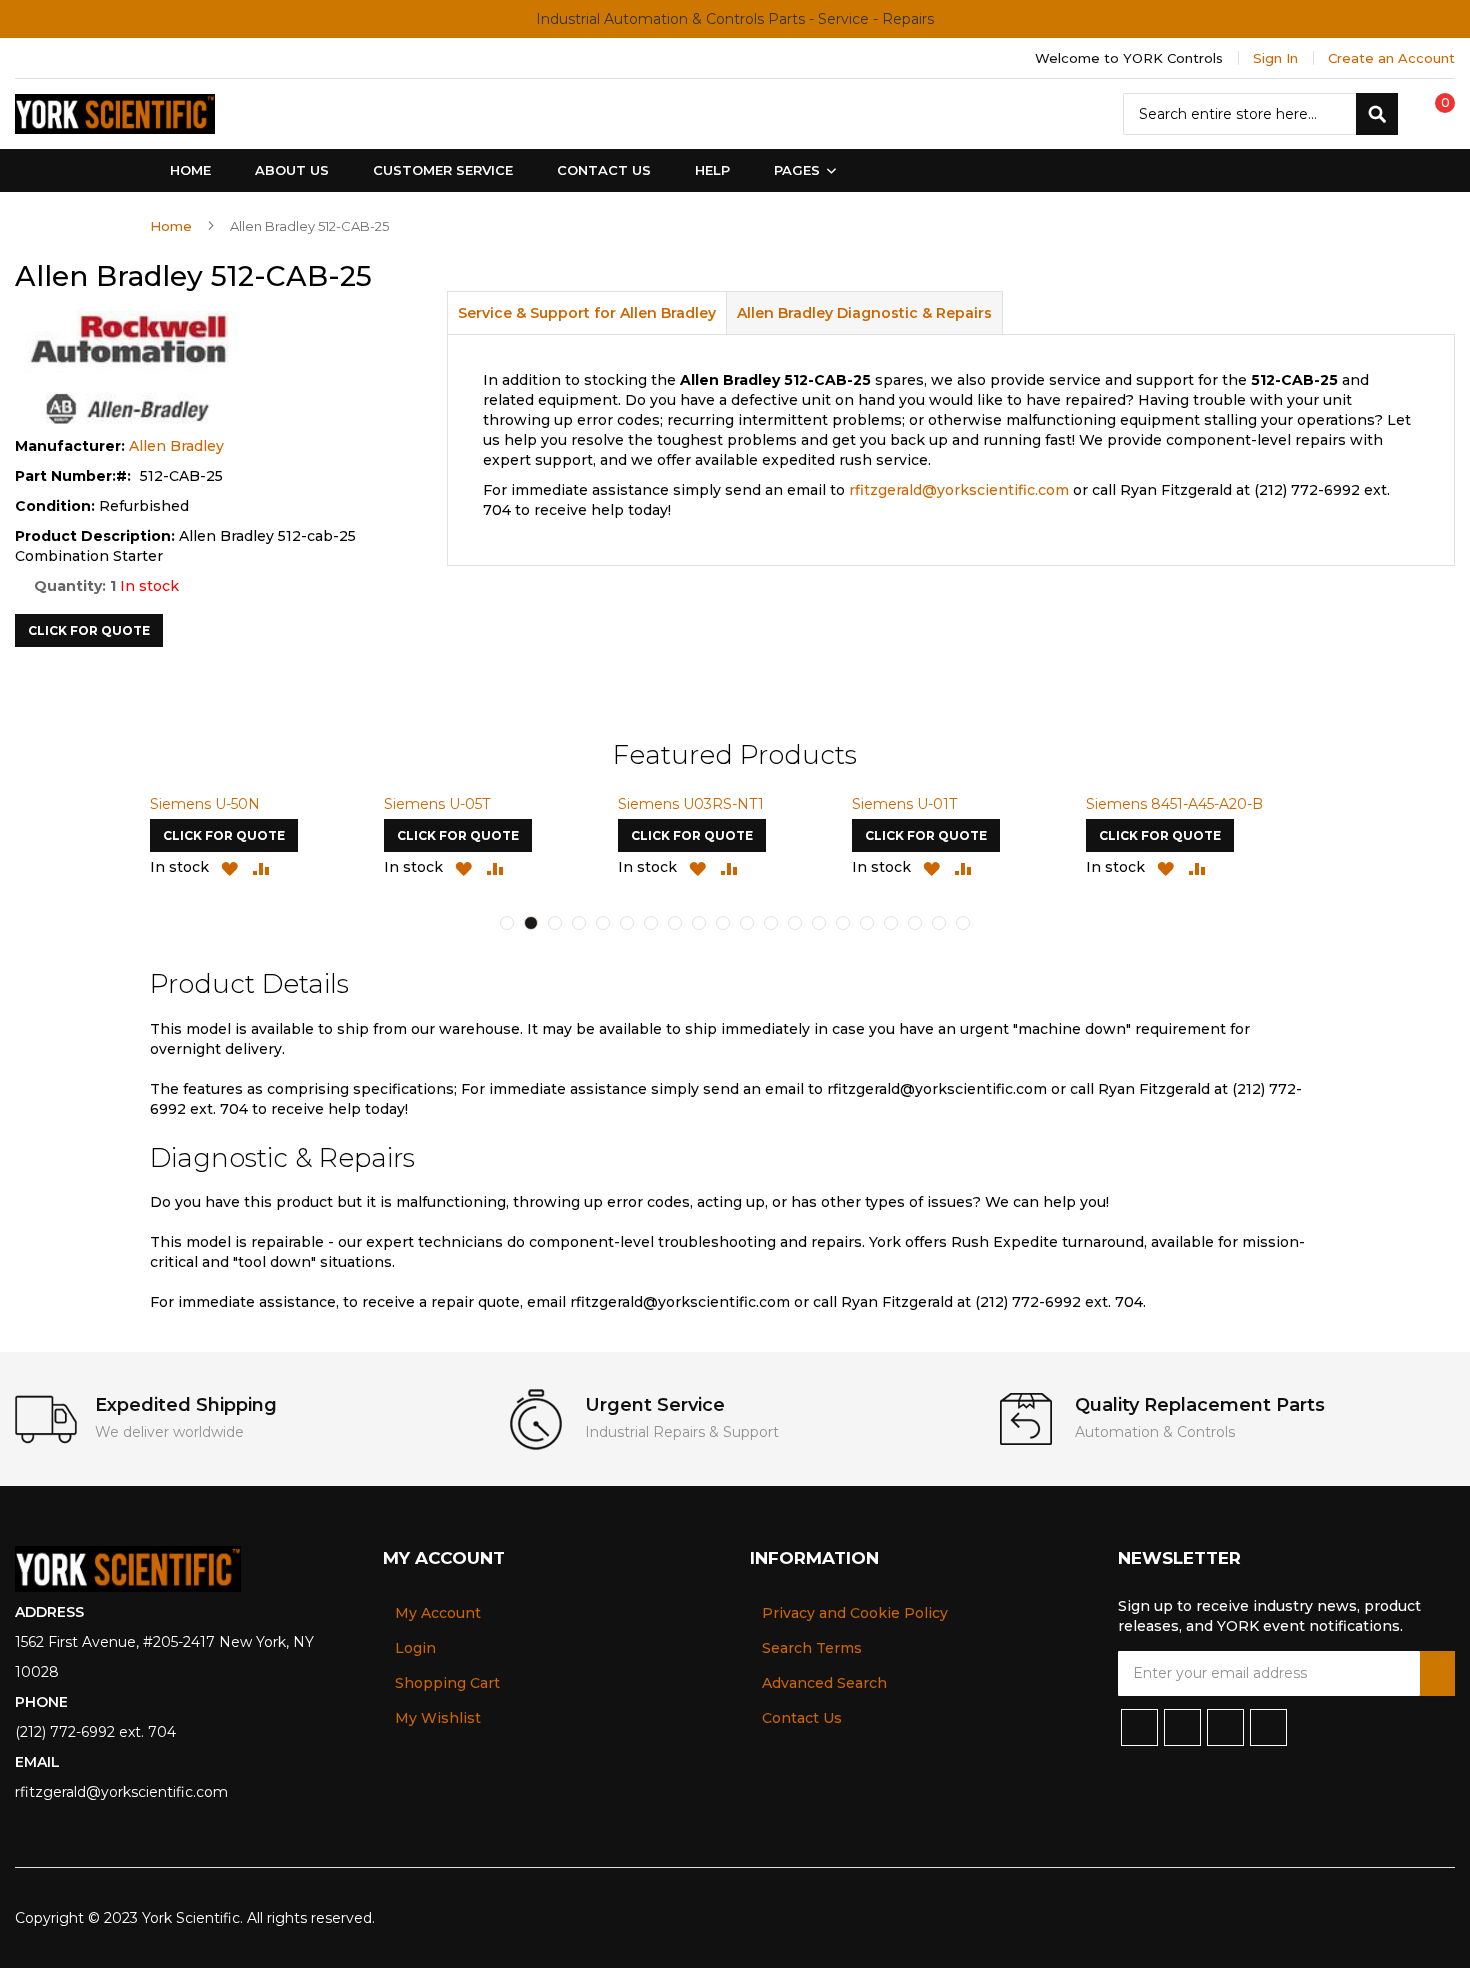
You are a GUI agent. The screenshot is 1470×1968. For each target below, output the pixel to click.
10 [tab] (723, 923)
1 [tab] (507, 923)
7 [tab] (651, 923)
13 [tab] (795, 923)
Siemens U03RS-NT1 (691, 804)
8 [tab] (675, 923)
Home (171, 226)
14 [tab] (819, 923)
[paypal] (1344, 1918)
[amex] (1410, 1918)
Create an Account (1391, 58)
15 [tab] (843, 923)
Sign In (1275, 58)
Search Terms (812, 1648)
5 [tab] (603, 923)
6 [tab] (627, 923)
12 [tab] (771, 923)
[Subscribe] (1437, 1673)
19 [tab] (939, 923)
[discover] (1377, 1918)
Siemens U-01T (904, 804)
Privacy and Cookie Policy (855, 1613)
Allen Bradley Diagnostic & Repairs (864, 313)
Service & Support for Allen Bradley (587, 313)
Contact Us (802, 1718)
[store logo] (115, 114)
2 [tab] (531, 923)
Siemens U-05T (437, 804)
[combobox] (1260, 114)
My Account (438, 1613)
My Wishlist (438, 1718)
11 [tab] (747, 923)
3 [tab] (555, 923)
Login (415, 1648)
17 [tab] (891, 923)
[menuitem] (801, 170)
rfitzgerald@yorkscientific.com (959, 490)
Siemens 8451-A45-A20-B (1174, 804)
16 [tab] (867, 923)
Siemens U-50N (205, 804)
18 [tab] (915, 923)
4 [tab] (579, 923)
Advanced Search (824, 1683)
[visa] (1311, 1918)
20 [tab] (963, 923)
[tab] (587, 312)
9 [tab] (699, 923)
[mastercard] (1442, 1918)
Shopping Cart (447, 1683)
